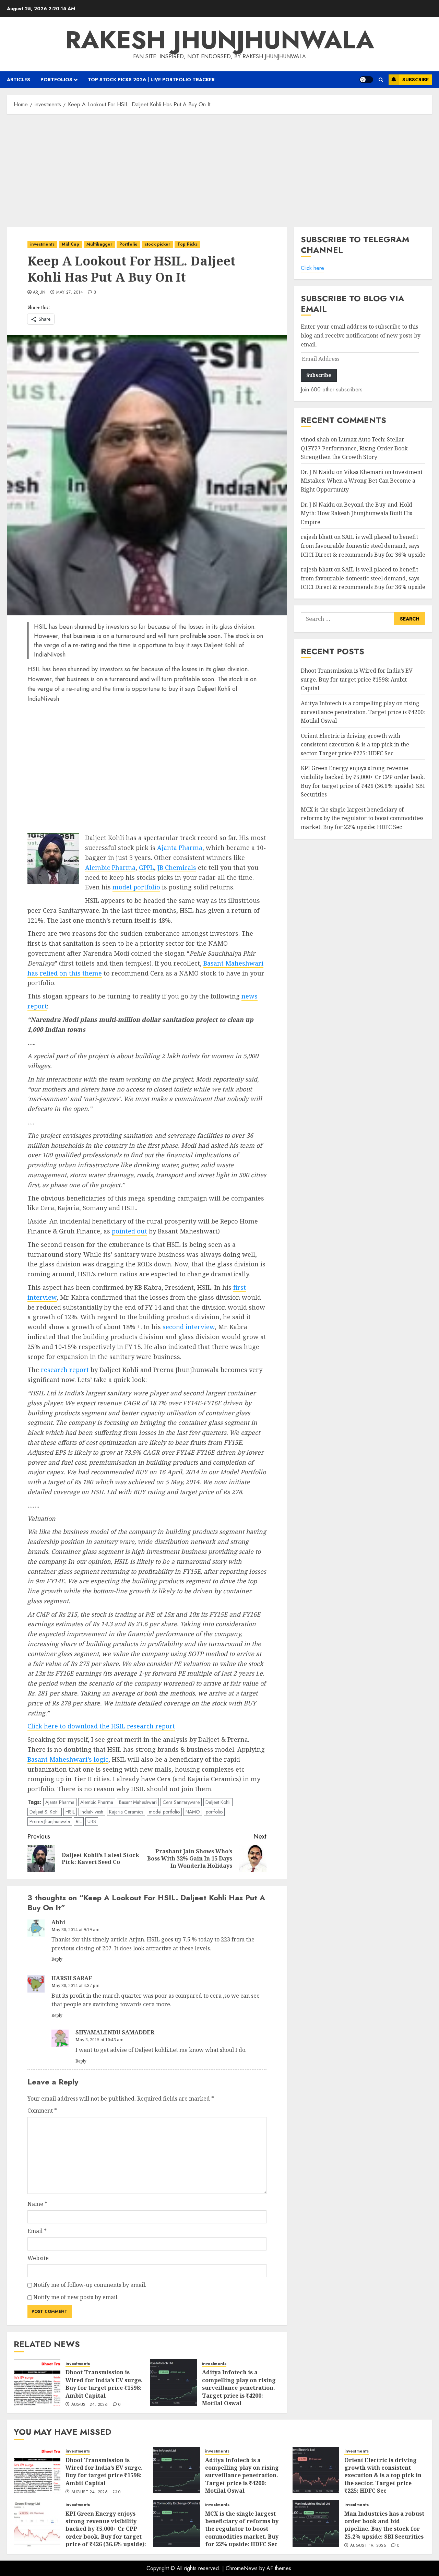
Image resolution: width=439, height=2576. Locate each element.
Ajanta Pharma (180, 848)
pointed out (129, 1231)
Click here (312, 268)
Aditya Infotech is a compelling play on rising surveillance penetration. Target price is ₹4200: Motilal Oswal (239, 2388)
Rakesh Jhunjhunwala (220, 40)
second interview (189, 1327)
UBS (92, 1821)
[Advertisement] (219, 169)
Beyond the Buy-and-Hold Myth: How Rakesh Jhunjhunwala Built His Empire (357, 513)
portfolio (214, 1812)
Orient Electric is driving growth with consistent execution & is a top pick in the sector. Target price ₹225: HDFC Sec (355, 745)
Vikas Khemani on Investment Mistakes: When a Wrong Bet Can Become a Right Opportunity (362, 481)
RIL (79, 1821)
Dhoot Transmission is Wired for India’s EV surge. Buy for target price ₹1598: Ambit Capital (104, 2384)
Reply (57, 1959)
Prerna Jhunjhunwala (50, 1821)
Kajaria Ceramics (126, 1812)
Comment (42, 2111)
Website (38, 2258)
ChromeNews (242, 2568)
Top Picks (187, 244)
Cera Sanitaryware (181, 1802)
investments (42, 244)
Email (37, 2231)
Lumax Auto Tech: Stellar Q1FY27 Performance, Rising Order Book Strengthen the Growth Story (354, 448)
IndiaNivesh (92, 1812)
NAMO (193, 1812)
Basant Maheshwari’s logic (68, 1759)
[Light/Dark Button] (366, 80)
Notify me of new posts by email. (76, 2297)
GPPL (146, 867)
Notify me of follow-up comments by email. (90, 2285)
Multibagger (99, 244)
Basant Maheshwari (138, 1802)
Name (37, 2204)
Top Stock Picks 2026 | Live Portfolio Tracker (151, 80)
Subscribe (416, 80)
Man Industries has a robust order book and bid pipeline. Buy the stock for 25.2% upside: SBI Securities (384, 2525)
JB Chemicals (177, 867)
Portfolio (128, 244)
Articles (19, 80)
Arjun (39, 293)
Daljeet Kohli (218, 1802)
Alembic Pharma (110, 867)
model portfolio (136, 887)
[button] (381, 80)
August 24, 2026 (90, 2405)
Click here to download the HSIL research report (101, 1726)
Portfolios (56, 80)
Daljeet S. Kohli (45, 1812)
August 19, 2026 (368, 2546)
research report (65, 1370)
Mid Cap (70, 244)
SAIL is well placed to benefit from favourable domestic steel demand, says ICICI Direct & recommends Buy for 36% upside (363, 546)
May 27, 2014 (70, 293)
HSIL (70, 1812)
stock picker (157, 244)
